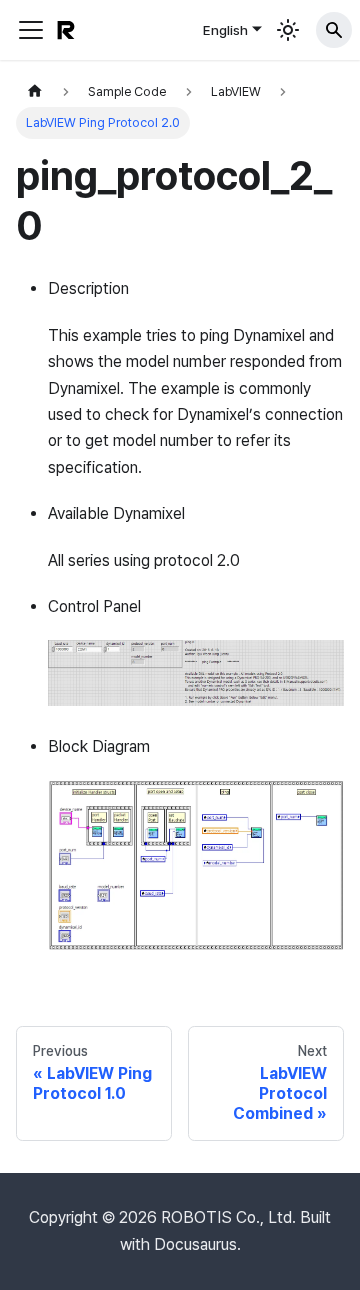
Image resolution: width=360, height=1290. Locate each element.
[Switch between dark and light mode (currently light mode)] (288, 30)
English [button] (225, 30)
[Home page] (35, 91)
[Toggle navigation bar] (31, 30)
